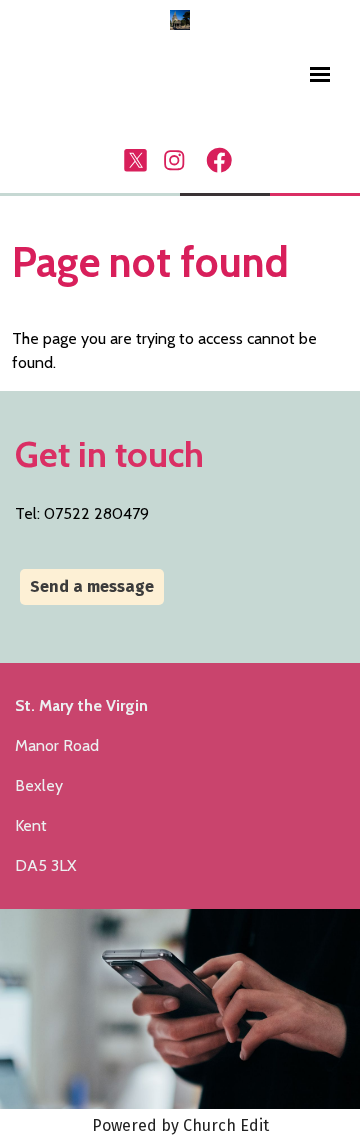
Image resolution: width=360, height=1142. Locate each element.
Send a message (92, 586)
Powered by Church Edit (180, 1125)
